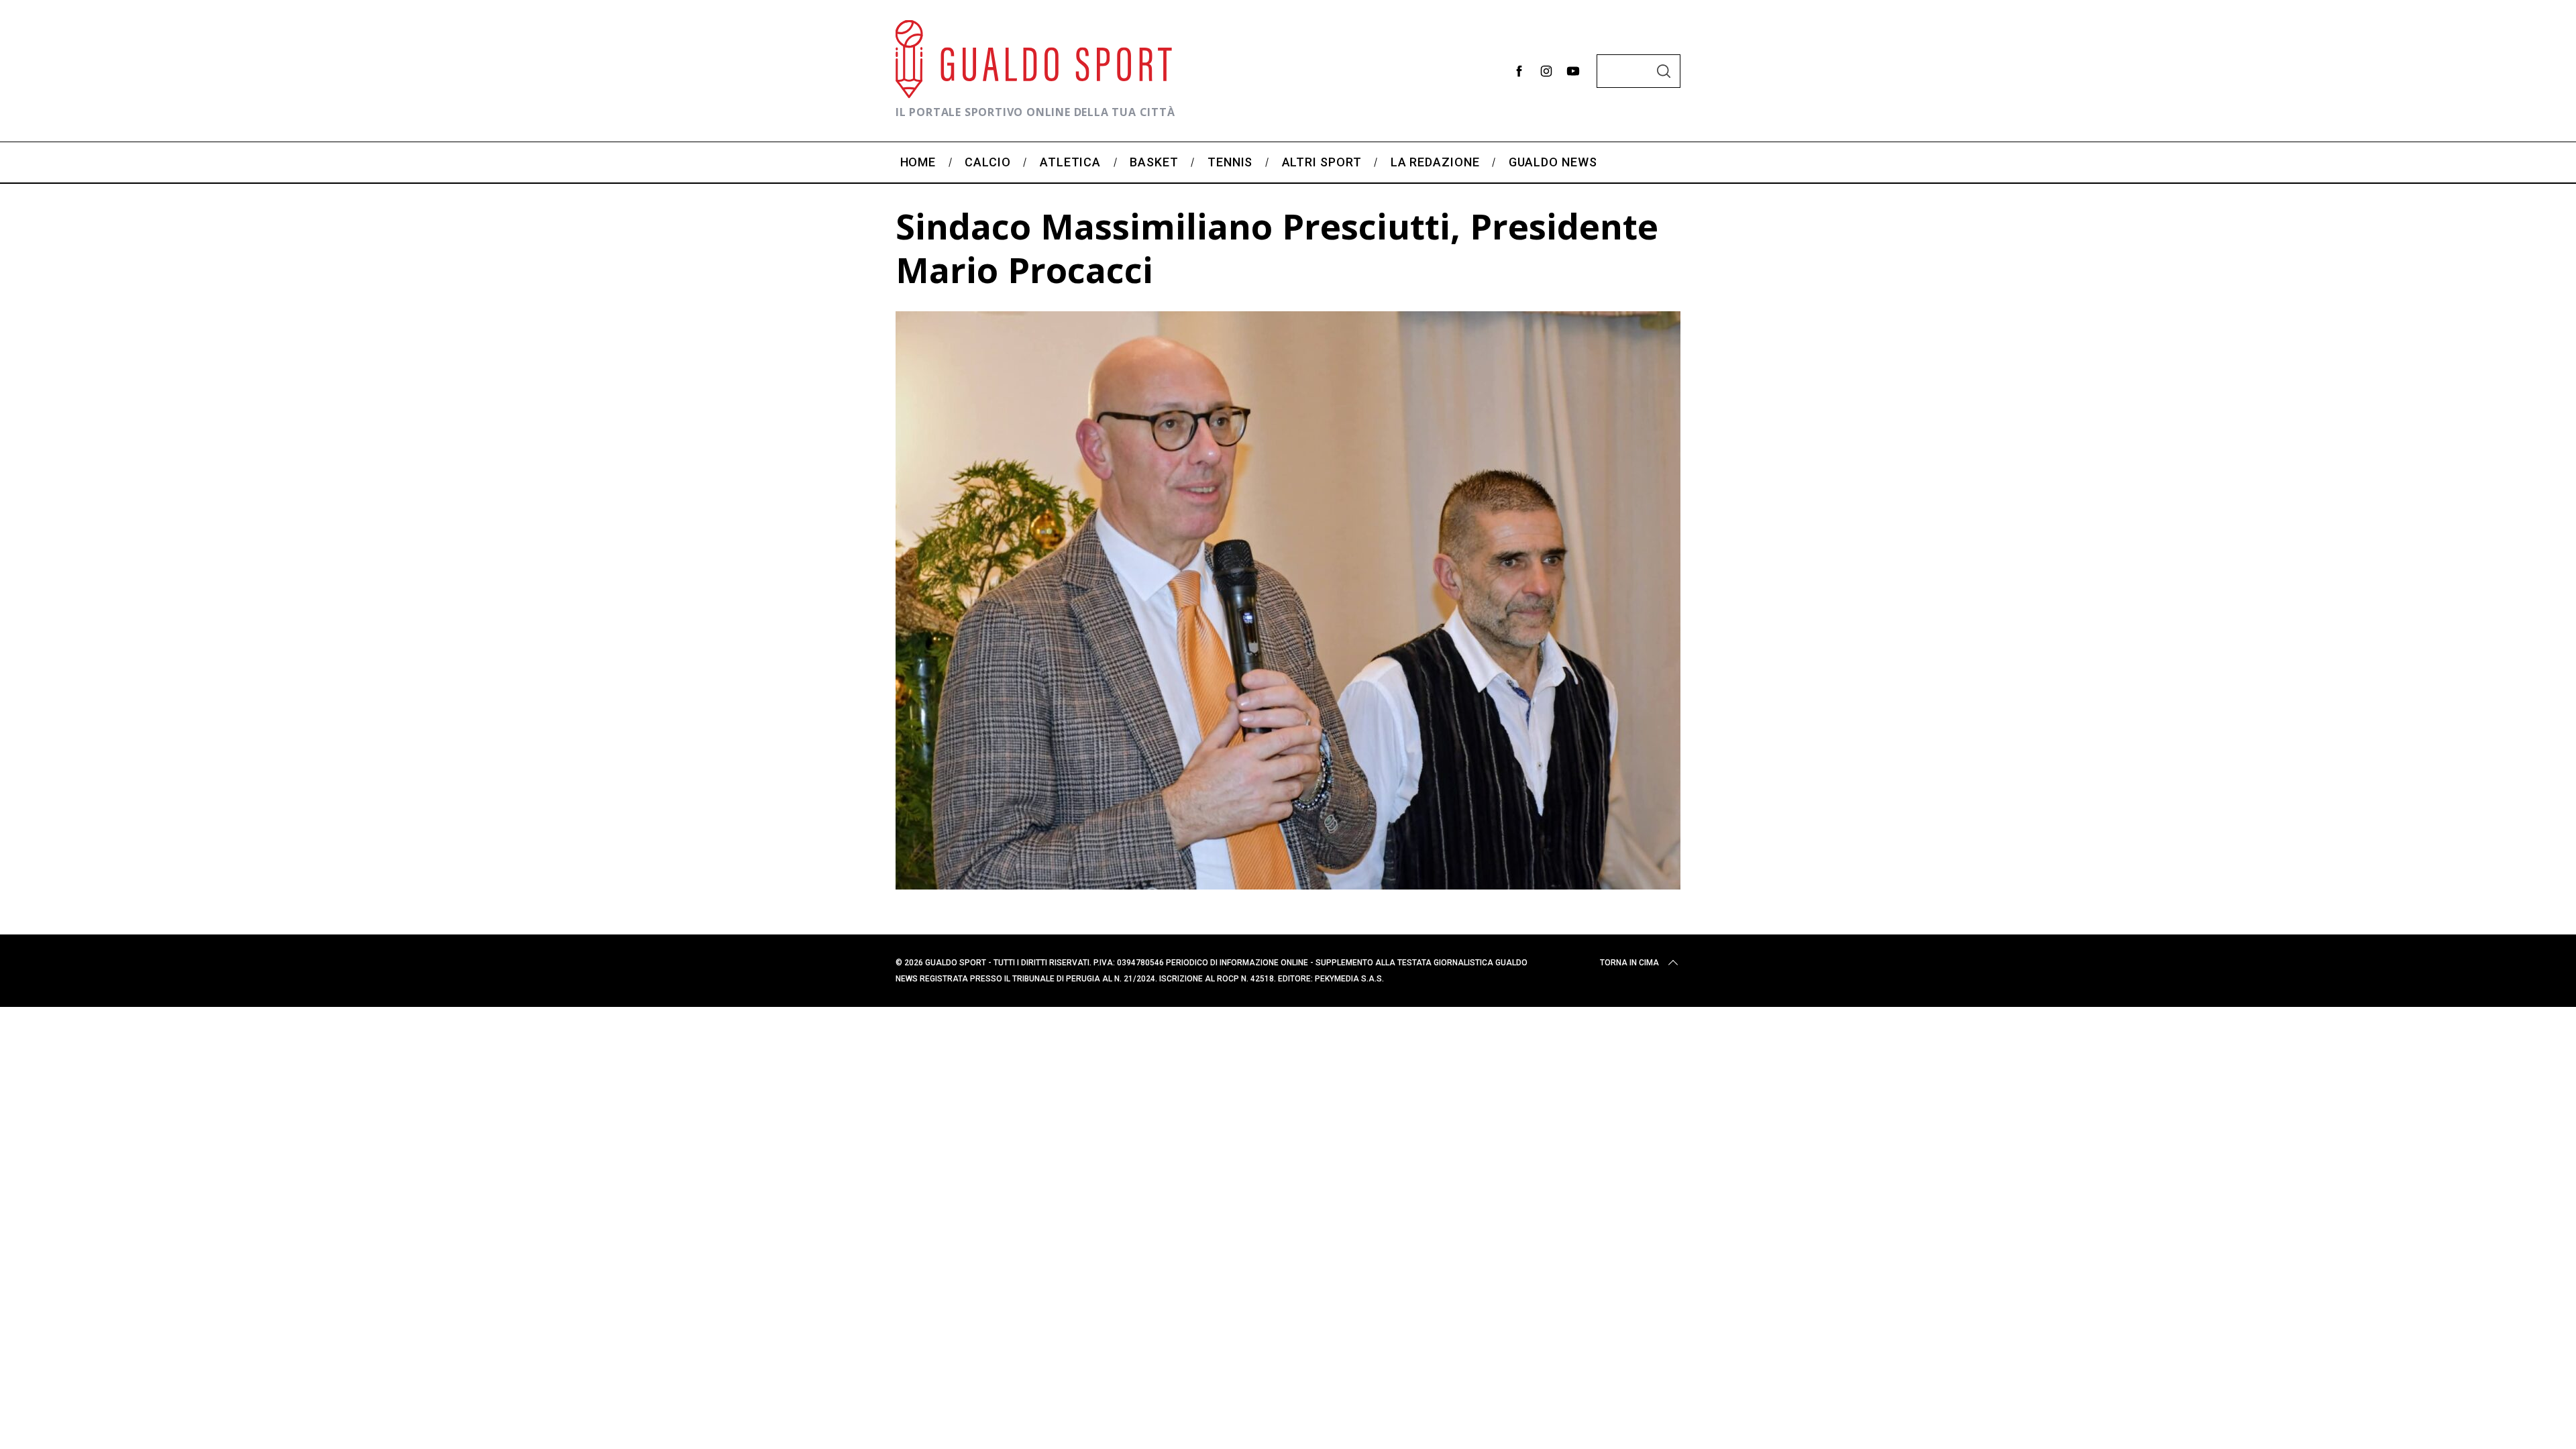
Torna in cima (1629, 963)
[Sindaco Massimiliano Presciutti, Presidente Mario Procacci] (1288, 885)
